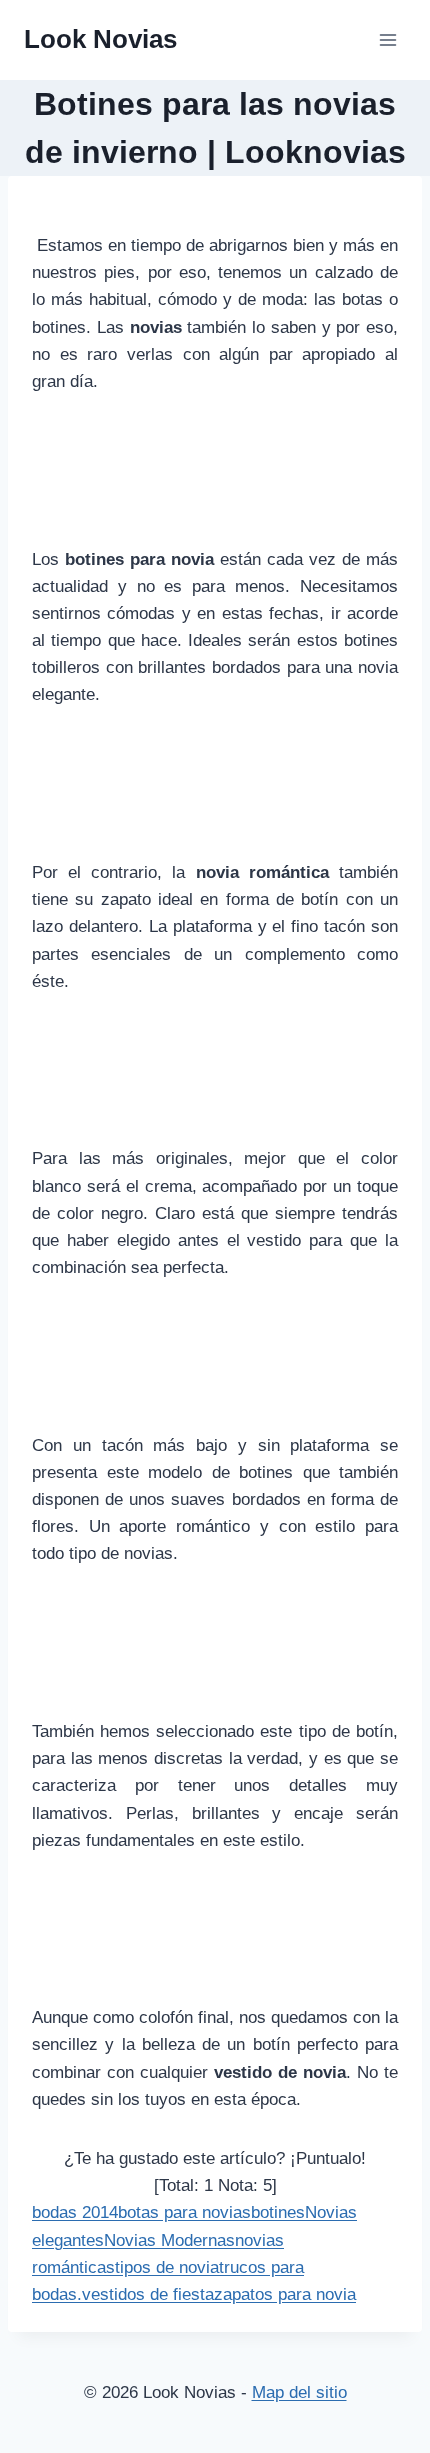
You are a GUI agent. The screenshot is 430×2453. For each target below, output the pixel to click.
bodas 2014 (75, 2212)
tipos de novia (167, 2267)
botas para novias (184, 2212)
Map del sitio (299, 2392)
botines (278, 2212)
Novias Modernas (169, 2240)
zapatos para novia (285, 2294)
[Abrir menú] (387, 39)
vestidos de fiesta (148, 2294)
